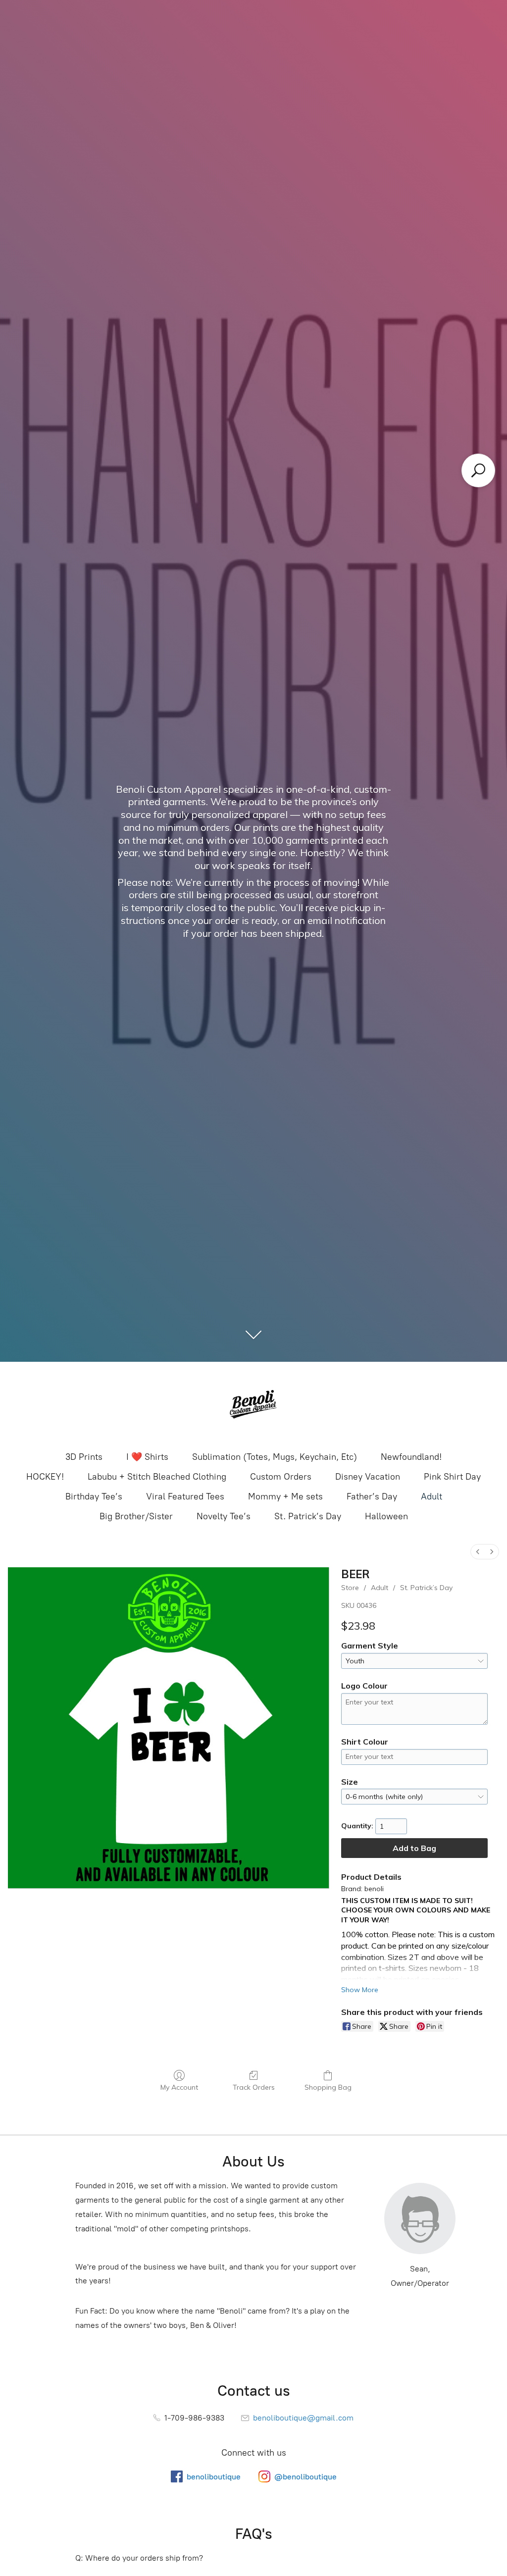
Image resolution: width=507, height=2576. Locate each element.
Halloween (386, 1516)
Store (350, 1588)
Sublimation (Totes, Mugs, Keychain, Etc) (275, 1457)
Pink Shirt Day (452, 1477)
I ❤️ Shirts (147, 1457)
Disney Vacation (368, 1477)
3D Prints (84, 1457)
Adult (431, 1496)
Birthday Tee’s (94, 1496)
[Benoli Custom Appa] (253, 1405)
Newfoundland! (411, 1457)
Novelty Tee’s (224, 1516)
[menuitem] (478, 1552)
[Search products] (478, 470)
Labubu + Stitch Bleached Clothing (157, 1477)
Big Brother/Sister (136, 1516)
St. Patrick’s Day (308, 1516)
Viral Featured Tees (185, 1496)
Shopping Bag (328, 2087)
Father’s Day (372, 1496)
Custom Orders (281, 1477)
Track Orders (254, 2087)
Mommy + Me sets (285, 1496)
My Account (179, 2087)
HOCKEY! (45, 1477)
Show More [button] (360, 1990)
